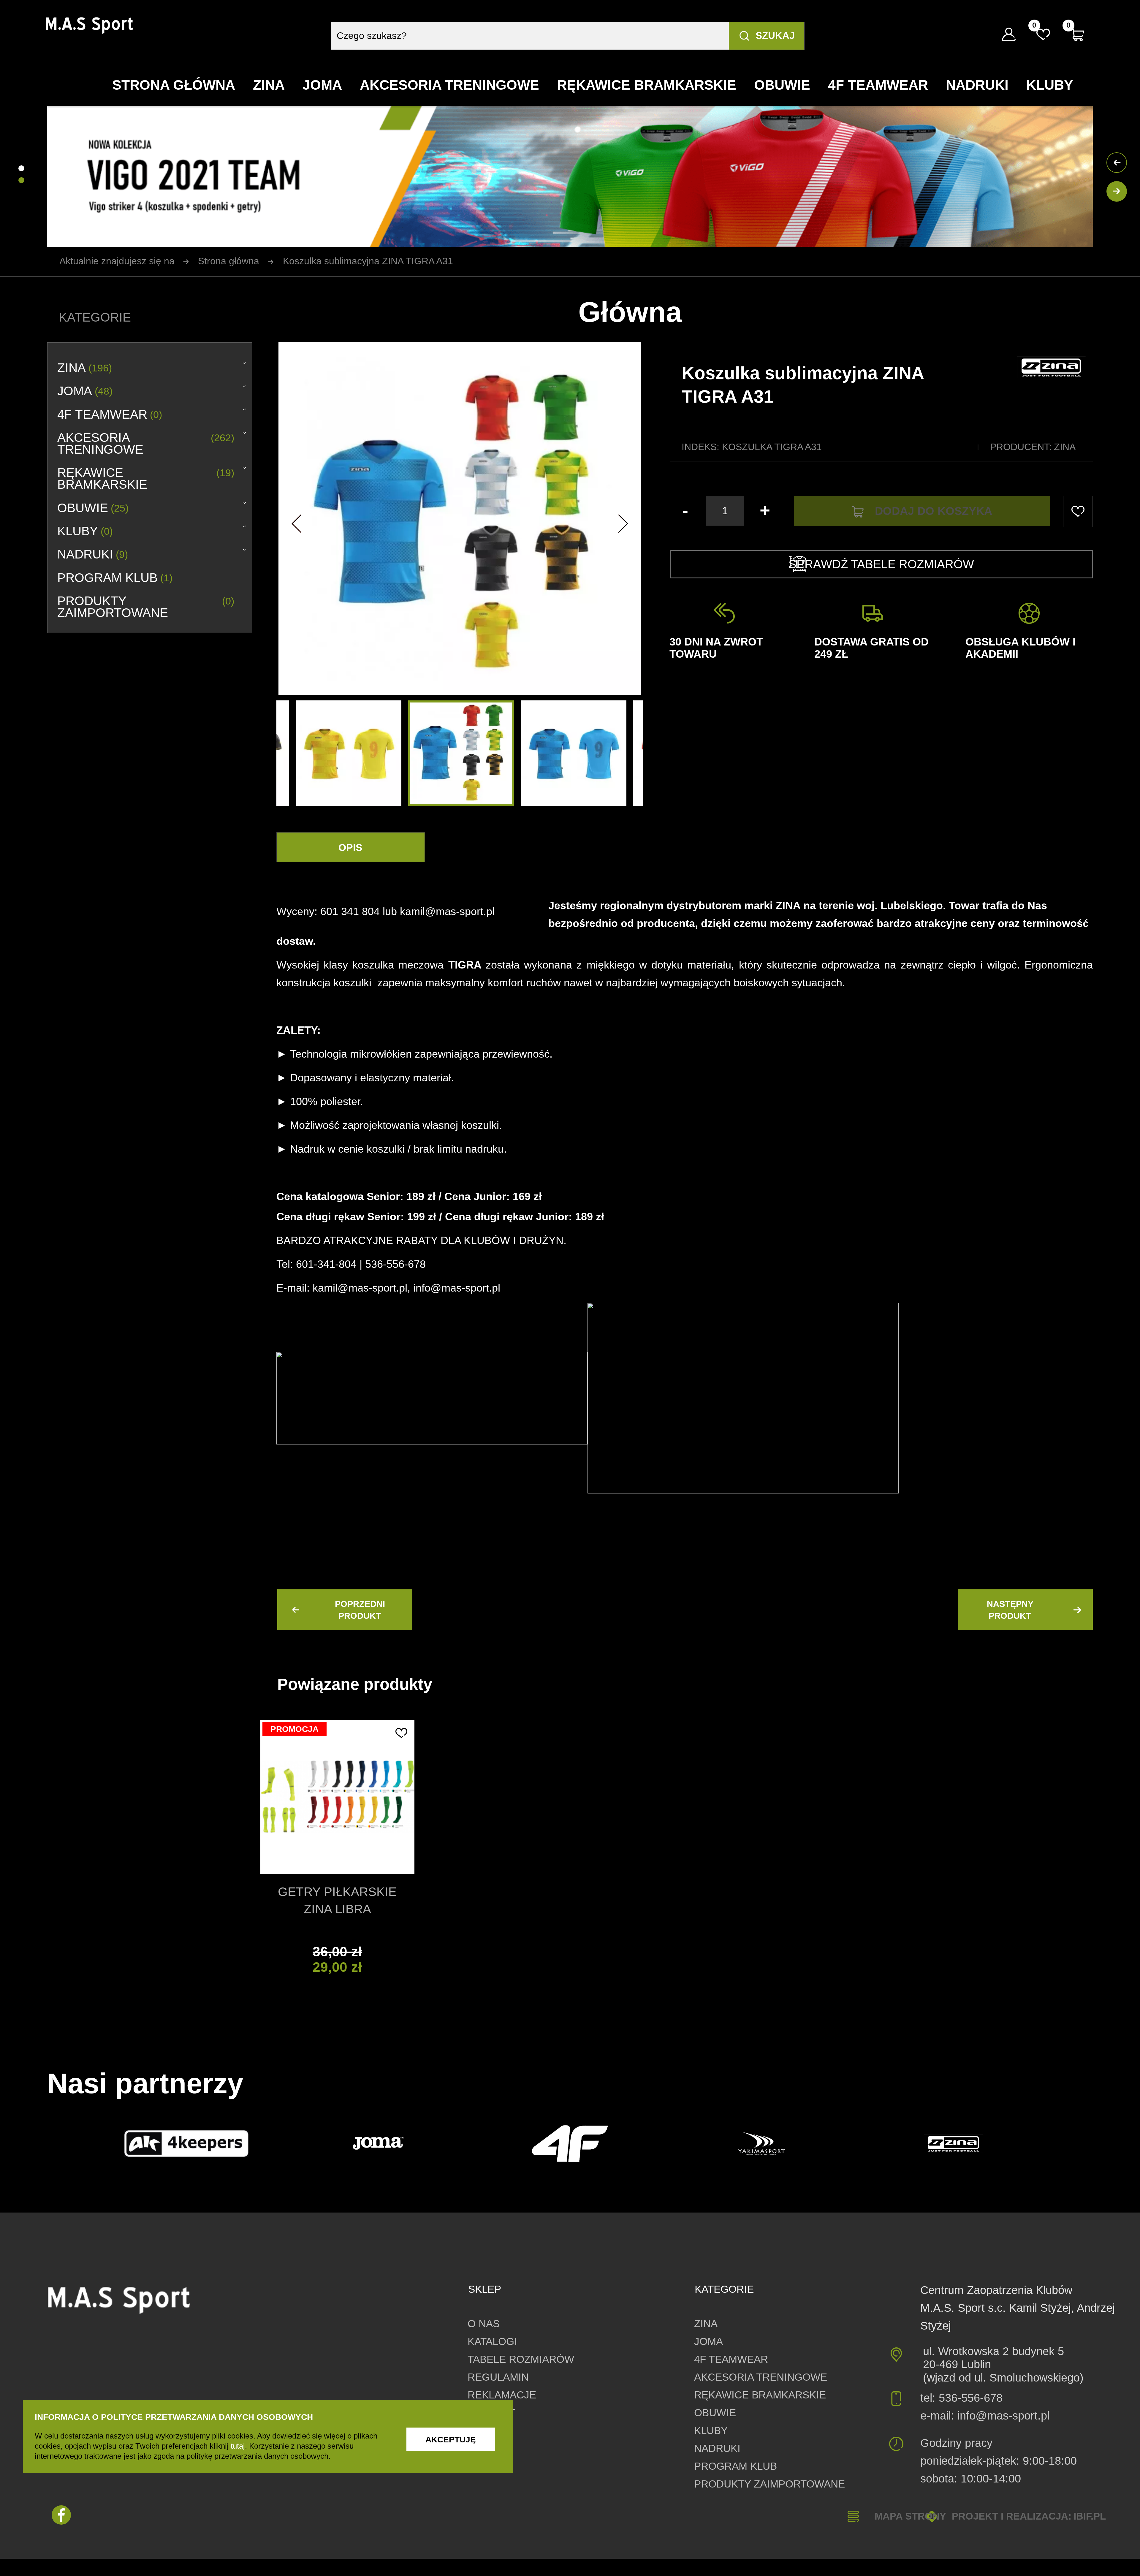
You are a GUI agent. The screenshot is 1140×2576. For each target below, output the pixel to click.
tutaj (238, 2446)
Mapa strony (910, 2516)
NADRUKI (93, 554)
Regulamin (498, 2377)
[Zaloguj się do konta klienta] (1009, 34)
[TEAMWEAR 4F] (570, 2144)
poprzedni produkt (360, 1610)
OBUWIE (93, 508)
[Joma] (378, 2144)
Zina (1065, 447)
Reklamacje (502, 2395)
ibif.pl (1090, 2516)
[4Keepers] (186, 2144)
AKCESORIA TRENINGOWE (146, 444)
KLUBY (85, 531)
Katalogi (492, 2341)
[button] (297, 518)
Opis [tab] (350, 848)
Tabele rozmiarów (521, 2359)
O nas (484, 2323)
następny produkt (1010, 1610)
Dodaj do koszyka (934, 511)
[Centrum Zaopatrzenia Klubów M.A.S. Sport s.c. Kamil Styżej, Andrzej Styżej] (90, 26)
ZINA (85, 368)
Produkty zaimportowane (146, 607)
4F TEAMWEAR (110, 414)
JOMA (85, 391)
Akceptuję (451, 2440)
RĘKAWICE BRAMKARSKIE (146, 479)
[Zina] (953, 2143)
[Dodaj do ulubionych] (401, 1733)
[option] (461, 753)
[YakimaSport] (762, 2144)
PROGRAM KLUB (115, 578)
